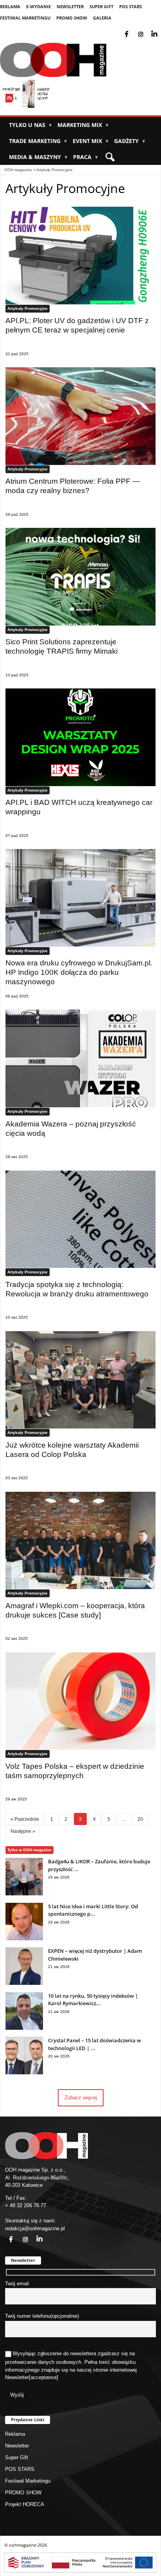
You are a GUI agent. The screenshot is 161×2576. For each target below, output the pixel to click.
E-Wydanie (38, 6)
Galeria (102, 18)
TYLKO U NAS (30, 125)
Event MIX (90, 141)
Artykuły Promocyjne (55, 170)
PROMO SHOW (72, 18)
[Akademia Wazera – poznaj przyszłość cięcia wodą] (80, 1058)
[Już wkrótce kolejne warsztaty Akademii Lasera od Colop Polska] (80, 1380)
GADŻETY (130, 141)
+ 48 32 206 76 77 (26, 2205)
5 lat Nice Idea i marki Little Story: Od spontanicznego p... (93, 1910)
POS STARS (131, 6)
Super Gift (101, 6)
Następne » (23, 1831)
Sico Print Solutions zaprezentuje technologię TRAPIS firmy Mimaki (62, 646)
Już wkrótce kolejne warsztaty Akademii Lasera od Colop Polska (72, 1450)
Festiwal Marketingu (25, 18)
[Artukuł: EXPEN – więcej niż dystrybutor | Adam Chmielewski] (24, 1983)
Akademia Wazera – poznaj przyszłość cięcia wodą (71, 1129)
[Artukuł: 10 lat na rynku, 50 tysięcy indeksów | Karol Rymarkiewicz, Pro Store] (24, 2028)
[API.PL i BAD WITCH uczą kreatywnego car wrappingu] (80, 737)
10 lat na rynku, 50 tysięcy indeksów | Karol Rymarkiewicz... (93, 2000)
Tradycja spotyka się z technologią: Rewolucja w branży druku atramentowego (77, 1289)
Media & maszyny (38, 157)
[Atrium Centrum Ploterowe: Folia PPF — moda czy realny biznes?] (80, 416)
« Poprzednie (25, 1819)
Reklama (10, 6)
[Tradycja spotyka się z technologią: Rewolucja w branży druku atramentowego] (80, 1219)
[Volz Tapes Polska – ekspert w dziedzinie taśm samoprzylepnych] (80, 1701)
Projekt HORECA (25, 2504)
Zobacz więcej (81, 2098)
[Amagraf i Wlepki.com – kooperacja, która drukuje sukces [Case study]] (80, 1541)
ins (146, 29)
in (34, 2235)
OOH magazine (18, 170)
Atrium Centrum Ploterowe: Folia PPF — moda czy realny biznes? (73, 486)
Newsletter (70, 6)
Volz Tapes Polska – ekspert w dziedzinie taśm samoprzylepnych (75, 1771)
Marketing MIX (83, 125)
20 (140, 1819)
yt (160, 29)
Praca (85, 157)
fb (133, 29)
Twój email (17, 2284)
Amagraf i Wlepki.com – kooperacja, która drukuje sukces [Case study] (75, 1610)
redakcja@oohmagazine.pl (35, 2228)
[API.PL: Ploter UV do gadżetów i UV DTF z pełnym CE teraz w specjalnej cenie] (80, 256)
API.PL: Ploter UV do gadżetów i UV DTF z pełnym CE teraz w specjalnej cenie (77, 325)
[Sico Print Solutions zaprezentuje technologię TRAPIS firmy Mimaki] (80, 577)
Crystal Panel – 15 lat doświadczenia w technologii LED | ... (95, 2044)
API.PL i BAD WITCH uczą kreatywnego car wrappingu (79, 807)
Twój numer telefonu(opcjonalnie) (42, 2316)
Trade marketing (38, 141)
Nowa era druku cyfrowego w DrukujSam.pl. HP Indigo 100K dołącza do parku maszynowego (79, 972)
